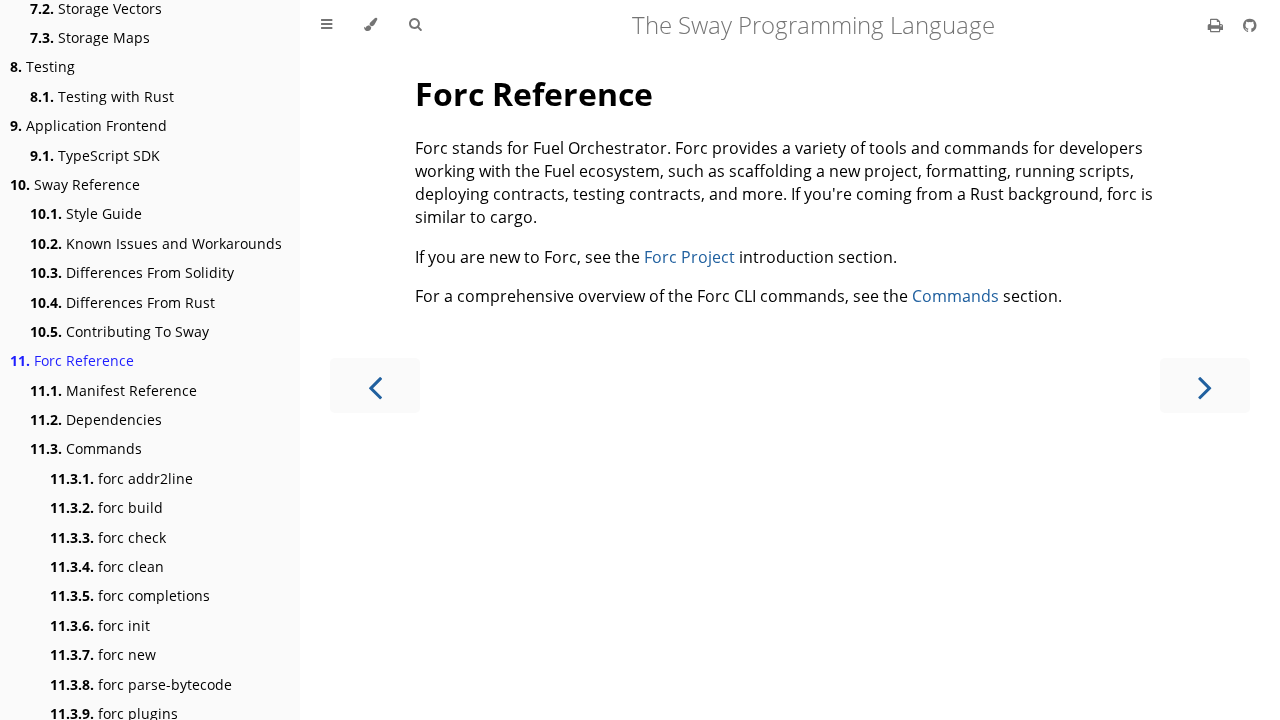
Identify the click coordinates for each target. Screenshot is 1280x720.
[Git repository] (1250, 25)
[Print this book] (1217, 25)
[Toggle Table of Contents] (326, 25)
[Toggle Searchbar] (415, 25)
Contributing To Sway (119, 331)
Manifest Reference (113, 390)
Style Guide (86, 213)
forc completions (130, 595)
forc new (103, 654)
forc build (106, 507)
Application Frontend (88, 125)
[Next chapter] (1205, 385)
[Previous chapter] (375, 385)
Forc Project (689, 257)
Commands (86, 448)
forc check (108, 537)
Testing (42, 66)
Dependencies (96, 419)
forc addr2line (121, 478)
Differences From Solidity (132, 272)
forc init (100, 625)
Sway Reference (75, 184)
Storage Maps (90, 37)
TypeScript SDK (95, 155)
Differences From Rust (122, 302)
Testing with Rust (102, 96)
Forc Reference (72, 360)
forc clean (107, 566)
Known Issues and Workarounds (156, 243)
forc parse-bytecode (141, 684)
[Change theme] (370, 25)
